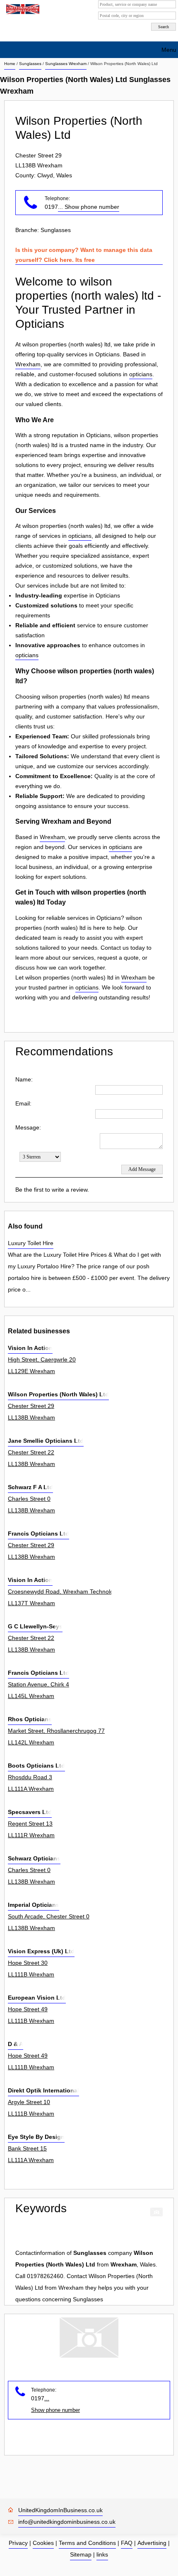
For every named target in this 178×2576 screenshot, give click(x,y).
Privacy (18, 2543)
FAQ (127, 2543)
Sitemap (81, 2554)
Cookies (43, 2543)
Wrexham (28, 364)
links (102, 2554)
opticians (141, 374)
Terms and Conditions (87, 2543)
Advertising (152, 2543)
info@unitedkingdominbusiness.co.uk (67, 2522)
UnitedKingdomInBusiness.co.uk (60, 2510)
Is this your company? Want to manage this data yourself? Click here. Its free (84, 255)
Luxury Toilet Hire (31, 1243)
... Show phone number (89, 207)
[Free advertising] (22, 9)
